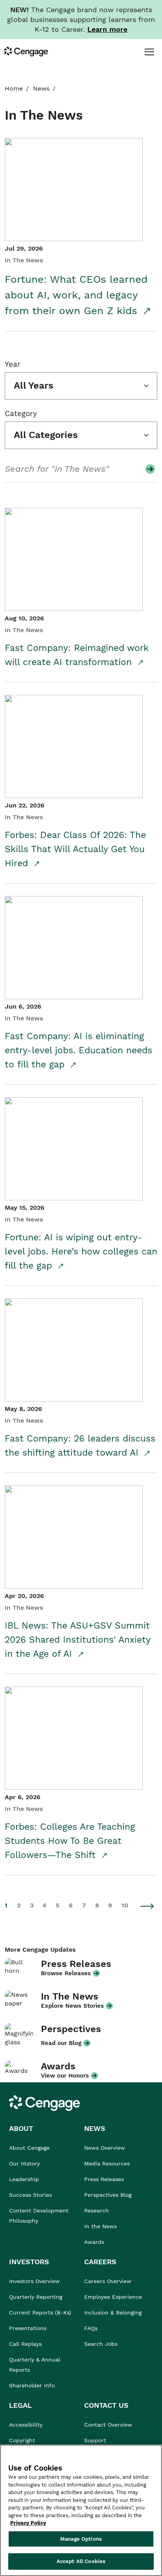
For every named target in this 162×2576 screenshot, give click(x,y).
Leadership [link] (24, 2179)
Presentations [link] (28, 2328)
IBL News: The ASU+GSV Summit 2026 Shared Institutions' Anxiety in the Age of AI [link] (77, 1640)
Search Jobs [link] (101, 2344)
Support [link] (96, 2440)
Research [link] (97, 2211)
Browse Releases (66, 1973)
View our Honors (65, 2076)
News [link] (41, 88)
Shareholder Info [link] (32, 2385)
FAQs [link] (91, 2328)
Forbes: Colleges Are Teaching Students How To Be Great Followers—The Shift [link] (70, 1841)
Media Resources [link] (107, 2163)
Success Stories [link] (30, 2195)
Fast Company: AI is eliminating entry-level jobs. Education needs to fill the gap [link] (78, 1050)
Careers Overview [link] (108, 2281)
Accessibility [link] (26, 2425)
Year (13, 364)
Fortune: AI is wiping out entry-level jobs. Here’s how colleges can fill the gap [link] (81, 1252)
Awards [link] (94, 2242)
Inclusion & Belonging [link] (113, 2312)
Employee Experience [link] (113, 2297)
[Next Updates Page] (147, 1906)
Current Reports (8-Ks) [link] (40, 2312)
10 (125, 1905)
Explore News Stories (72, 2006)
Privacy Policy (28, 2523)
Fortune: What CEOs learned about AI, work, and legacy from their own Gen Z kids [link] (76, 295)
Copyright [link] (22, 2440)
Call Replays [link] (25, 2344)
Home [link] (14, 88)
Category (21, 414)
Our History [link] (24, 2163)
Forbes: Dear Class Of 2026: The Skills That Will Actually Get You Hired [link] (75, 849)
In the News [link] (100, 2226)
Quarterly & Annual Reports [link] (35, 2365)
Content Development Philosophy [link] (39, 2216)
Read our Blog (61, 2043)
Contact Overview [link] (108, 2425)
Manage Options (81, 2539)
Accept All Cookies (81, 2561)
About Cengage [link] (29, 2148)
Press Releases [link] (104, 2179)
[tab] (149, 51)
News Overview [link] (105, 2148)
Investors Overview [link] (34, 2281)
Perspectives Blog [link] (108, 2195)
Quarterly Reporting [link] (36, 2297)
